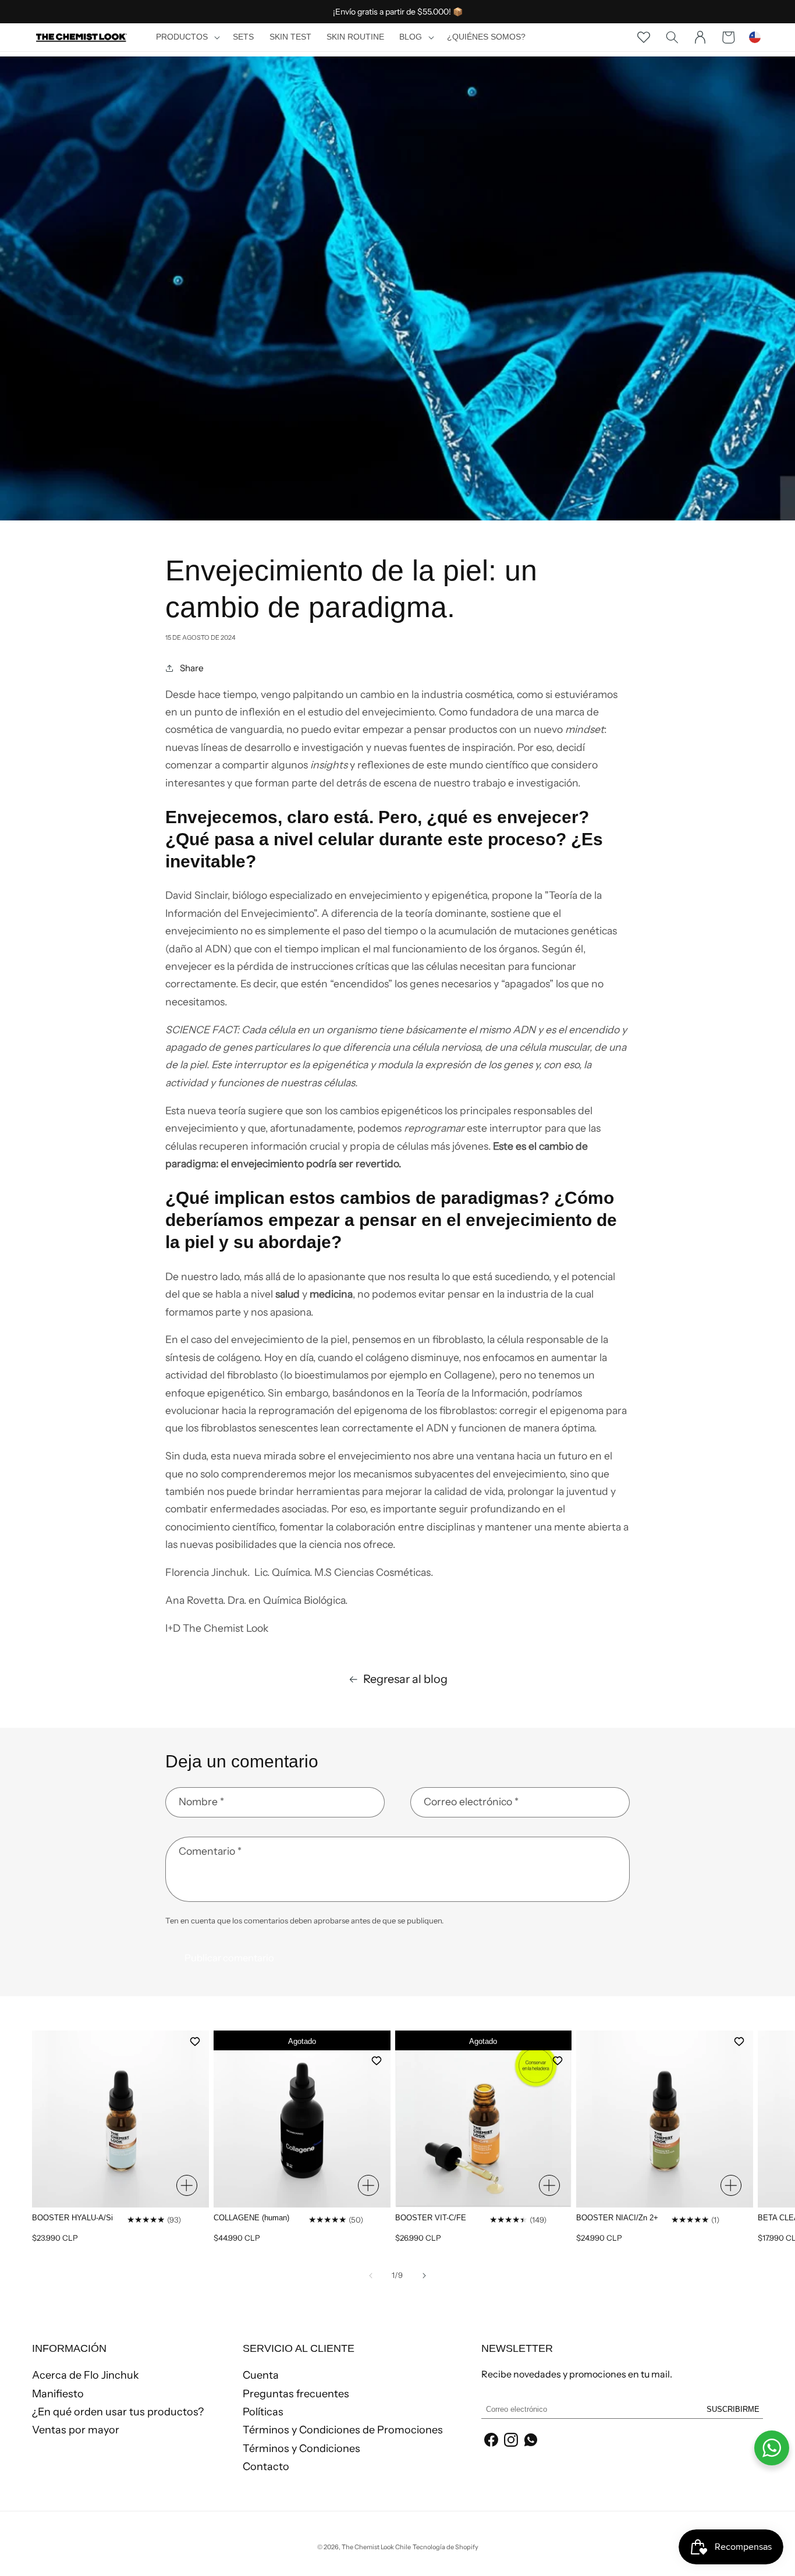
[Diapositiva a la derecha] (424, 2276)
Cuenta (261, 2376)
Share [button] (192, 668)
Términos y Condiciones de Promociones (343, 2430)
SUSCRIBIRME (733, 2409)
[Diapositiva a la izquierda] (371, 2276)
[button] (187, 37)
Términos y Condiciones (301, 2449)
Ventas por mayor (76, 2430)
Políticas (263, 2412)
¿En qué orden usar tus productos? (118, 2412)
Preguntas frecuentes (296, 2394)
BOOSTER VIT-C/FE (431, 2218)
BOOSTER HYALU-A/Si (72, 2218)
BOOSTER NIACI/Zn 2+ (617, 2218)
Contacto (266, 2467)
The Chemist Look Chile (376, 2547)
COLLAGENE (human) (251, 2218)
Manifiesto (58, 2394)
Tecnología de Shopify (446, 2547)
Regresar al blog (405, 1679)
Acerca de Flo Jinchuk (86, 2376)
